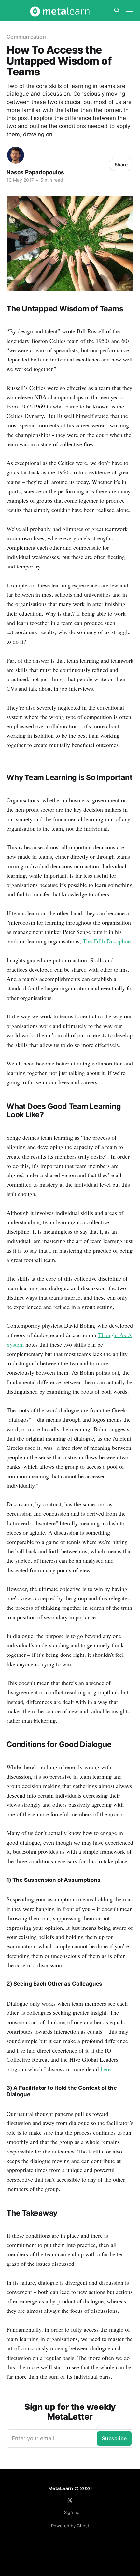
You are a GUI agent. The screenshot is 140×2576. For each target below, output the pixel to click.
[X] (70, 2500)
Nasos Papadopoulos (35, 172)
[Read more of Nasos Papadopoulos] (16, 155)
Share (121, 164)
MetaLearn (61, 2488)
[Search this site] (117, 10)
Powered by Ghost (70, 2526)
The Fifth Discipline (107, 941)
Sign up (72, 2512)
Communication (26, 37)
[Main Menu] (130, 10)
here (106, 2069)
